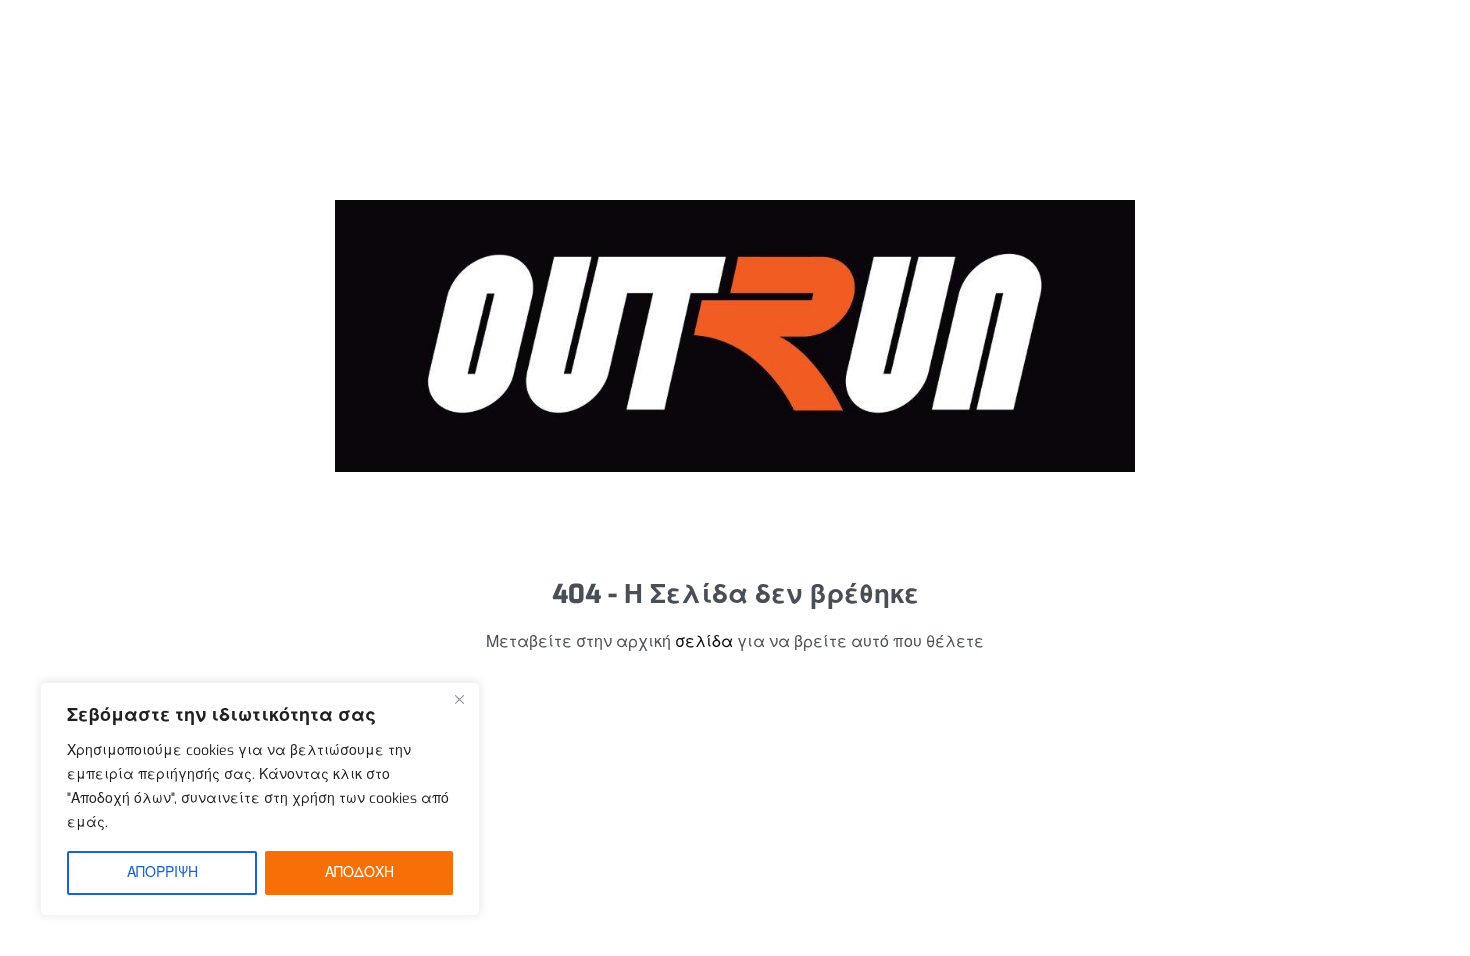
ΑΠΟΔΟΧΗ (359, 872)
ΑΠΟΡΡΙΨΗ (162, 872)
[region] (260, 799)
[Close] (459, 699)
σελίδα (704, 641)
